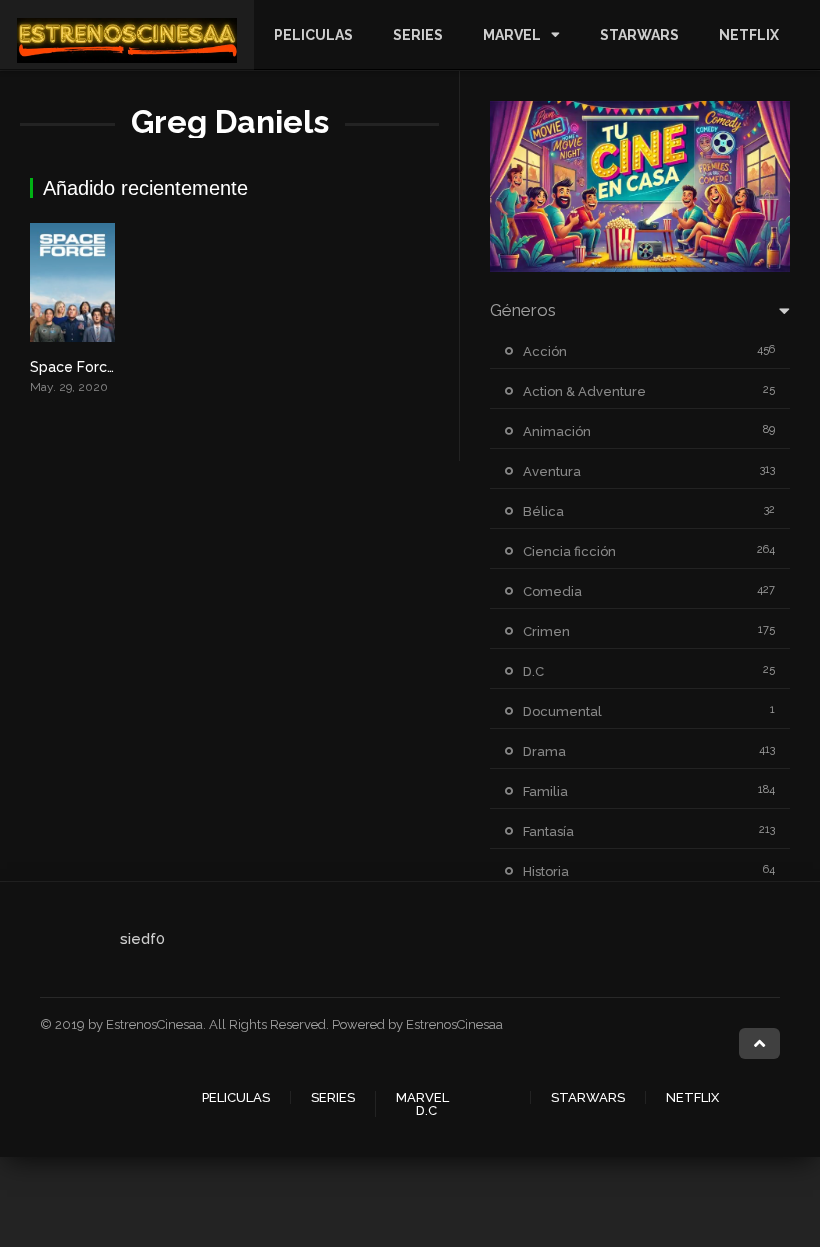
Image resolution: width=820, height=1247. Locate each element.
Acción (545, 351)
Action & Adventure (584, 391)
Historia (546, 871)
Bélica (543, 511)
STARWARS (639, 35)
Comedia (552, 591)
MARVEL (512, 35)
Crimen (546, 631)
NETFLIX (749, 35)
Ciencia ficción (569, 551)
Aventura (552, 471)
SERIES (418, 35)
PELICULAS (313, 35)
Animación (557, 431)
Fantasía (548, 831)
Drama (544, 751)
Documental (562, 711)
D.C (533, 671)
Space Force (73, 367)
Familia (545, 791)
